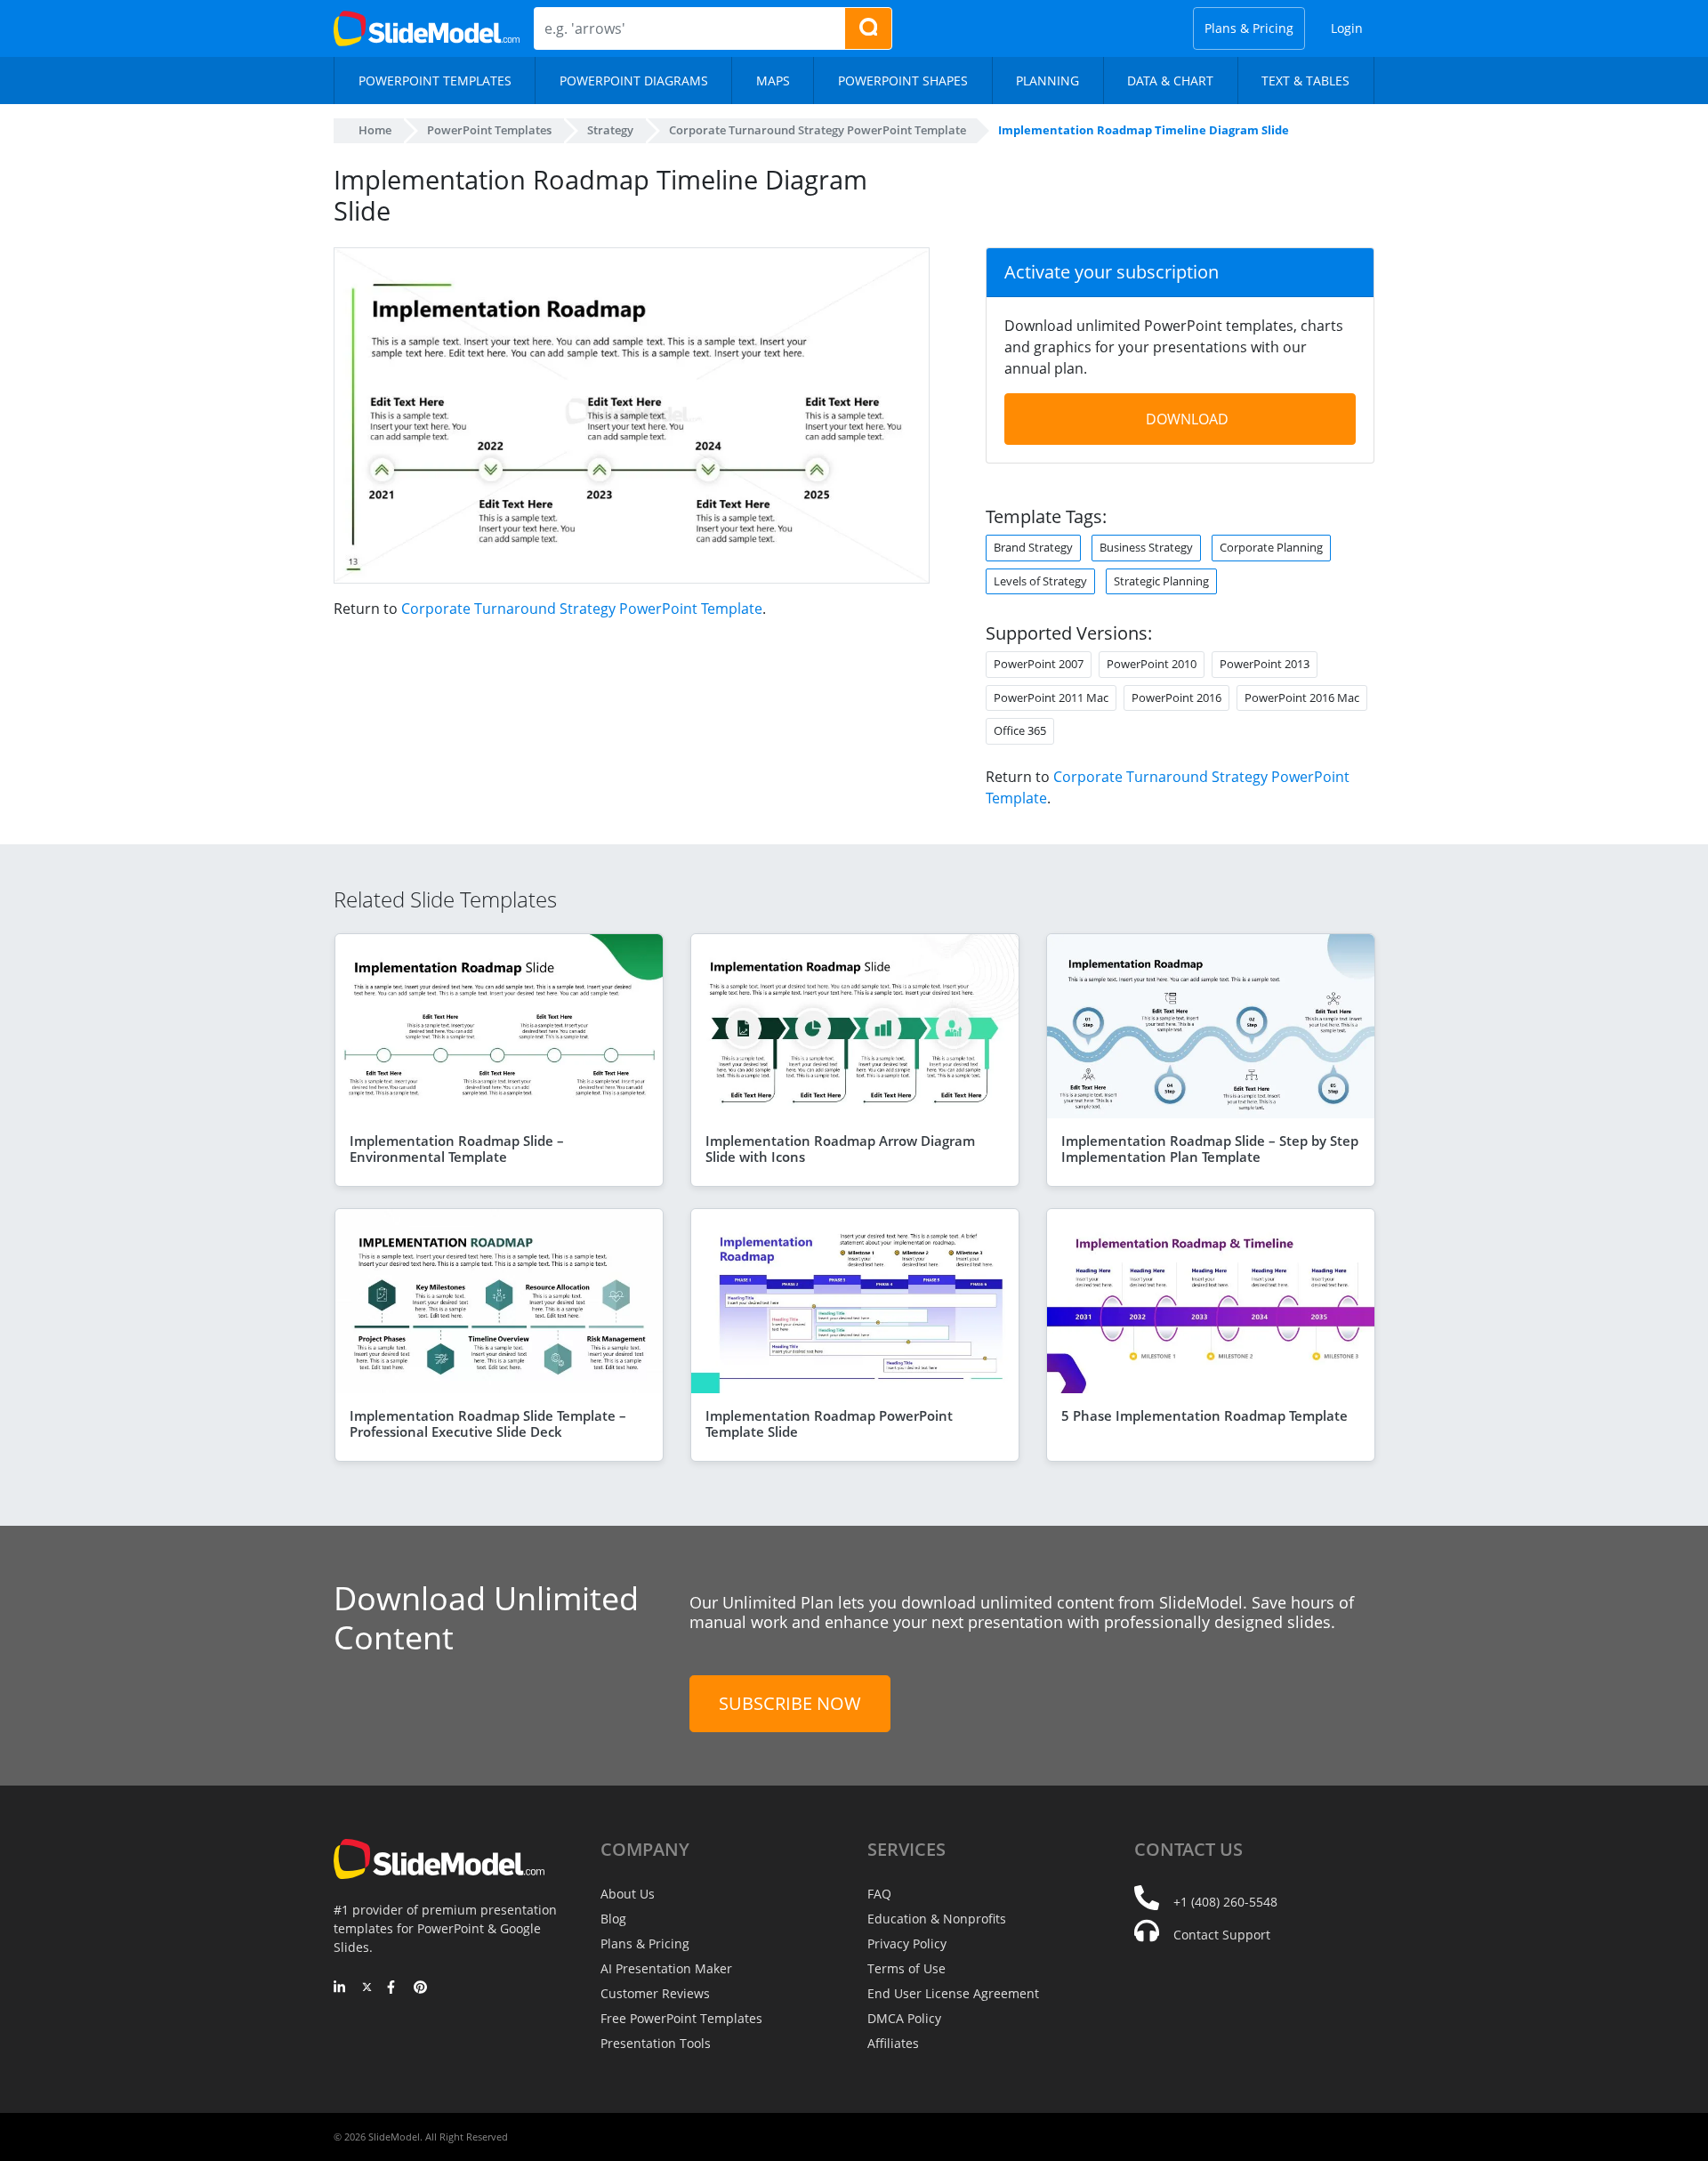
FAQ (879, 1894)
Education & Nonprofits (937, 1919)
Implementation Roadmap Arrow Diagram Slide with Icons (840, 1149)
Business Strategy (1146, 547)
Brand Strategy (1033, 547)
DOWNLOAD (1187, 419)
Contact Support (1222, 1935)
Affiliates (893, 2043)
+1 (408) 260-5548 (1225, 1902)
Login (1347, 28)
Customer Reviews (655, 1993)
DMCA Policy (904, 2018)
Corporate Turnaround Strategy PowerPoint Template (582, 609)
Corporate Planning (1271, 547)
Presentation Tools (656, 2043)
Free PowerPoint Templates (681, 2018)
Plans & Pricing (1249, 28)
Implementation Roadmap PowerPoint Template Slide (829, 1423)
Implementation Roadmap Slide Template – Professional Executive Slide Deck (488, 1423)
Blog (613, 1919)
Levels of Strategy (1040, 581)
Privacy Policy (907, 1943)
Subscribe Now (790, 1703)
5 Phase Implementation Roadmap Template (1204, 1415)
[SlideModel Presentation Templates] (427, 28)
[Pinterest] (420, 1988)
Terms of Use (906, 1968)
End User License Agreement (953, 1993)
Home (375, 130)
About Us (628, 1894)
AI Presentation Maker (666, 1968)
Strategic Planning (1161, 581)
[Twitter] (367, 1988)
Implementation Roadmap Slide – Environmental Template (457, 1149)
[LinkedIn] (340, 1988)
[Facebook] (394, 1988)
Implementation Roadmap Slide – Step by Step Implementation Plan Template (1210, 1149)
